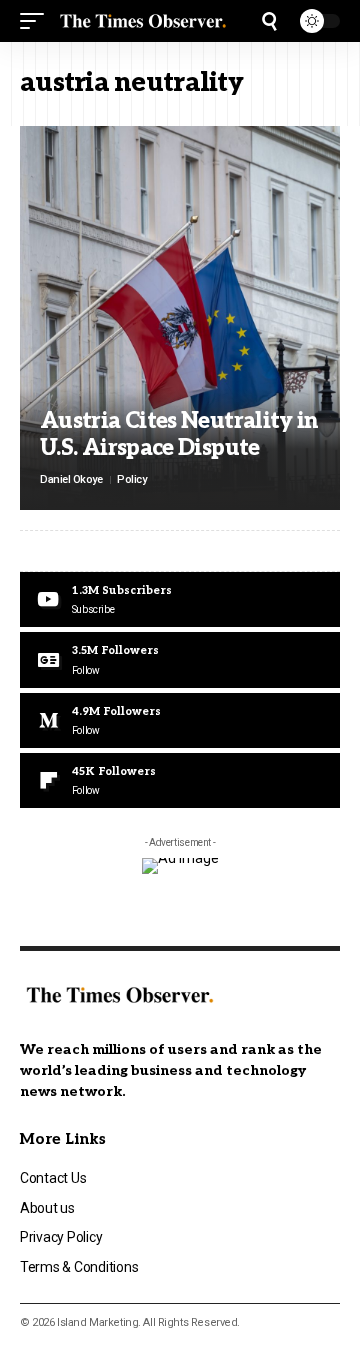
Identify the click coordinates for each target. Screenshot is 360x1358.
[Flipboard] (180, 780)
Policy (131, 479)
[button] (37, 21)
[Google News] (180, 659)
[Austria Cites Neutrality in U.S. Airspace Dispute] (180, 318)
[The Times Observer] (143, 21)
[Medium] (180, 720)
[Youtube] (180, 599)
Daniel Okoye (71, 479)
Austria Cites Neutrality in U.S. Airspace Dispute (179, 434)
